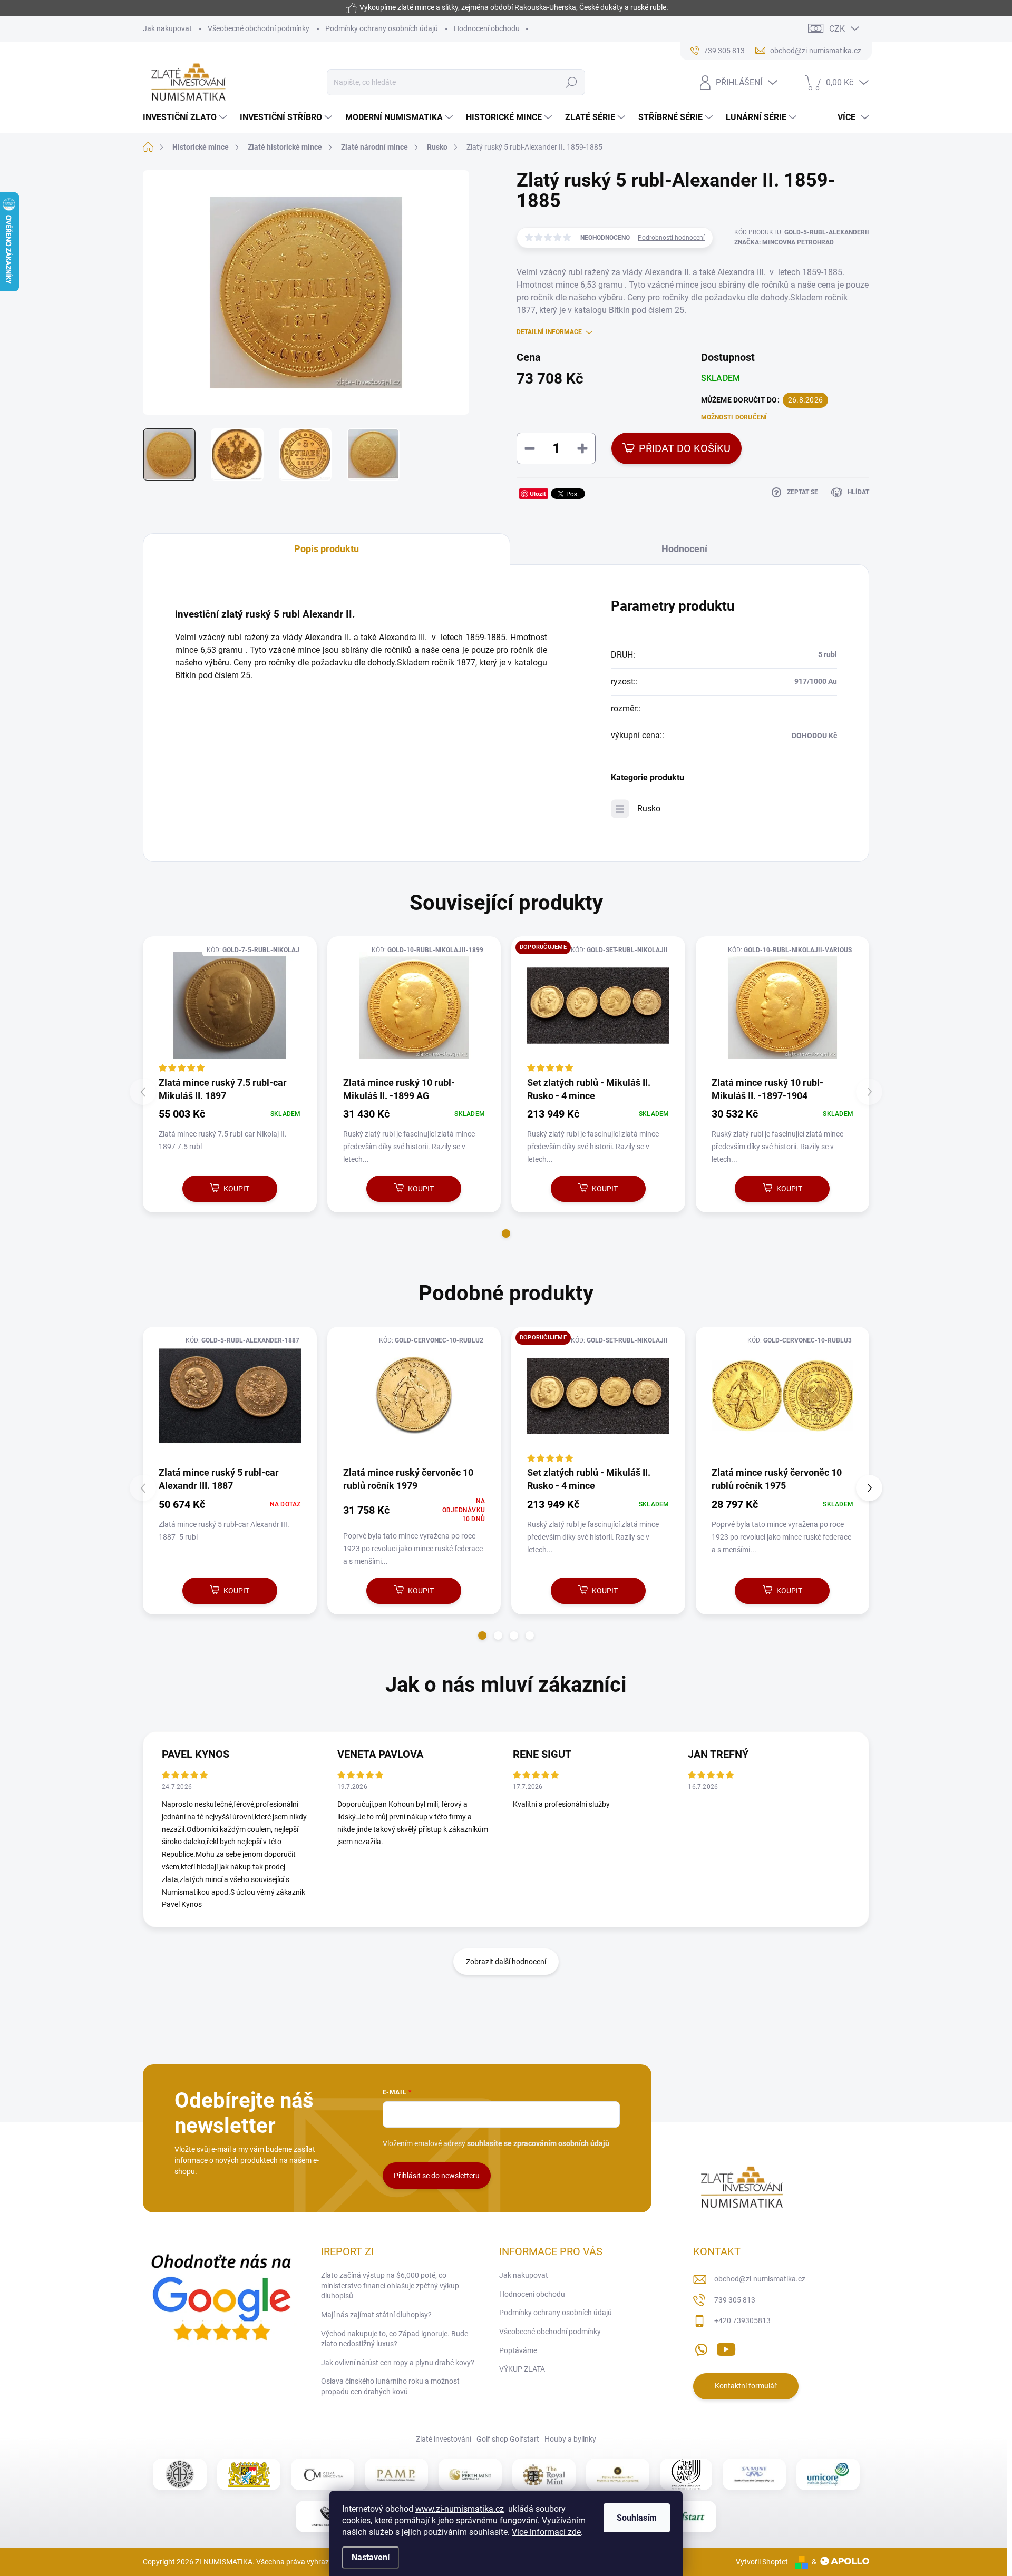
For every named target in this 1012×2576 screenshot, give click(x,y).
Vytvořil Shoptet (762, 2562)
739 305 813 (735, 2300)
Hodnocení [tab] (684, 549)
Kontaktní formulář (746, 2386)
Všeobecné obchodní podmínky (259, 28)
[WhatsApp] (701, 2347)
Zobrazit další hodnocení (506, 1962)
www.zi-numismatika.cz (460, 2509)
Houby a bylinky (570, 2439)
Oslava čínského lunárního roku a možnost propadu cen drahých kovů (390, 2386)
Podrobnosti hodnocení (671, 238)
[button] (506, 1233)
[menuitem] (186, 117)
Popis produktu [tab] (327, 549)
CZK (837, 29)
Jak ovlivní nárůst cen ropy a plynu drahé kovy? (398, 2363)
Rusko (649, 809)
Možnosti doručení (734, 417)
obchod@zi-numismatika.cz (760, 2279)
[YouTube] (726, 2347)
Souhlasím (637, 2518)
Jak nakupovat (167, 28)
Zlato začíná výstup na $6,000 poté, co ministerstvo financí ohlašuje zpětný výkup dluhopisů (390, 2285)
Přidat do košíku (685, 448)
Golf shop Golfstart (508, 2439)
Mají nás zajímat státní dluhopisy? (376, 2315)
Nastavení (371, 2557)
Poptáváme (518, 2350)
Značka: (784, 242)
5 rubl (828, 654)
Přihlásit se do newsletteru (437, 2176)
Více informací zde (546, 2532)
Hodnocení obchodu (487, 28)
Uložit (538, 493)
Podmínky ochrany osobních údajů (382, 28)
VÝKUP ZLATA (522, 2369)
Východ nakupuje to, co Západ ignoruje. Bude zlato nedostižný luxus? (395, 2339)
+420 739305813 (742, 2320)
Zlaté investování (444, 2439)
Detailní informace (549, 332)
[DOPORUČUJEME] (598, 1006)
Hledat (572, 82)
